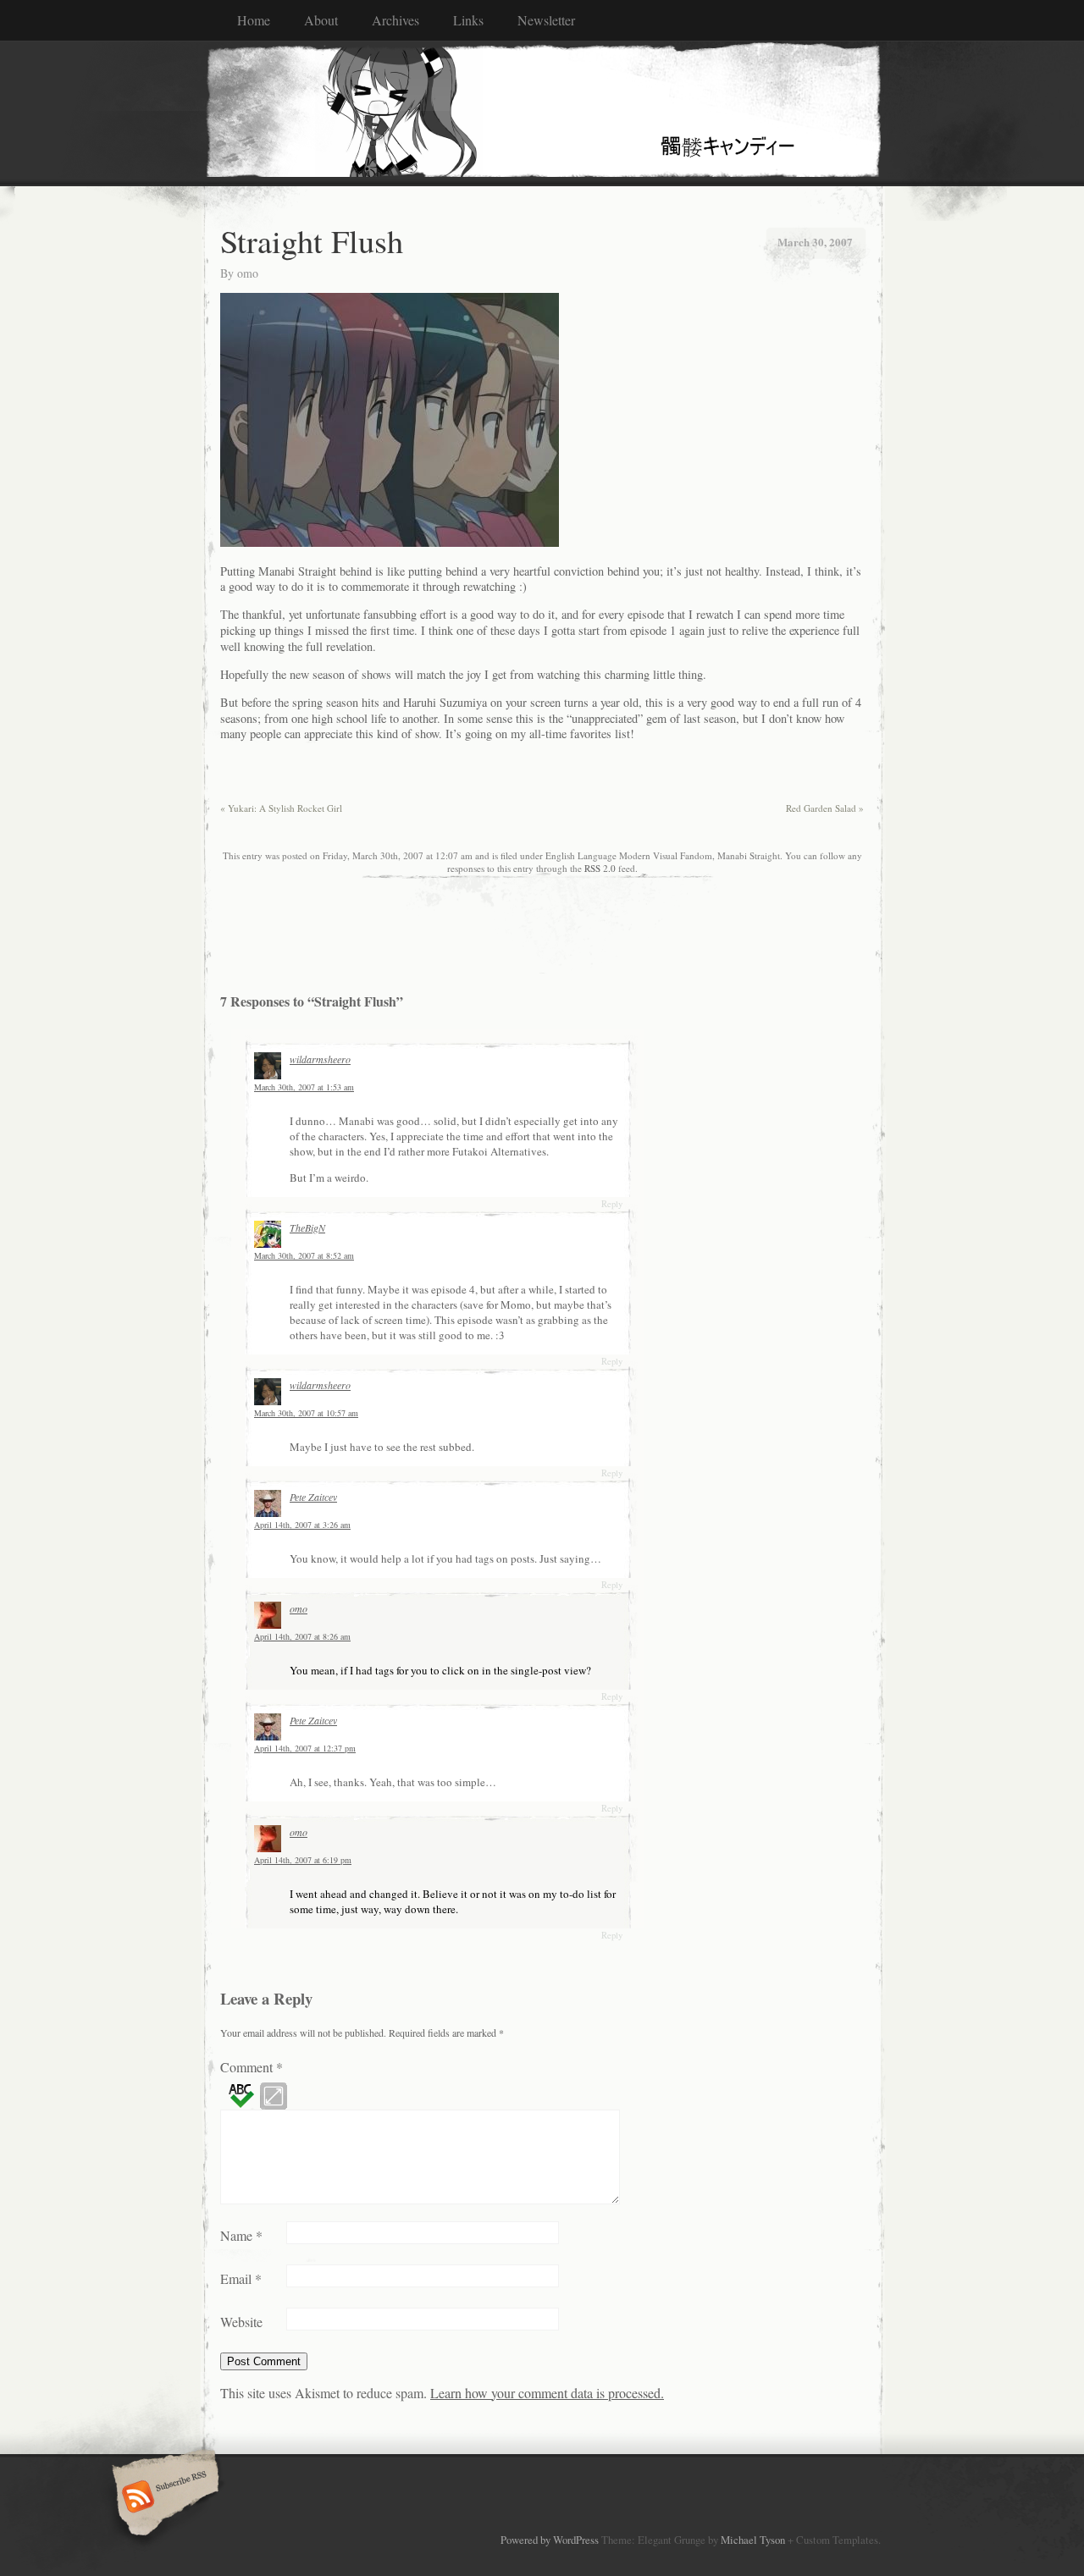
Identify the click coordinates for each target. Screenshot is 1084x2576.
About (321, 20)
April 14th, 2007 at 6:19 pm (303, 1860)
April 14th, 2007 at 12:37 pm (305, 1748)
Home (254, 20)
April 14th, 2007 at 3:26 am (302, 1525)
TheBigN (307, 1227)
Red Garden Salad (825, 808)
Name (241, 2235)
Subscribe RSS (163, 2498)
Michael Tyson (753, 2540)
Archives (395, 20)
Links (468, 20)
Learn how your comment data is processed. (547, 2393)
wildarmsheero (320, 1059)
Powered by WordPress (550, 2540)
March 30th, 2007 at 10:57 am (306, 1413)
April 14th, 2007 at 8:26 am (302, 1636)
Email (241, 2278)
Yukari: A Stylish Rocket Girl (281, 808)
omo (248, 273)
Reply (612, 1204)
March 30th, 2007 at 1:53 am (304, 1087)
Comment (252, 2067)
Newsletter (546, 20)
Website (241, 2322)
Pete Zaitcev (313, 1497)
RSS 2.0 (600, 868)
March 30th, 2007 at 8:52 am (304, 1255)
